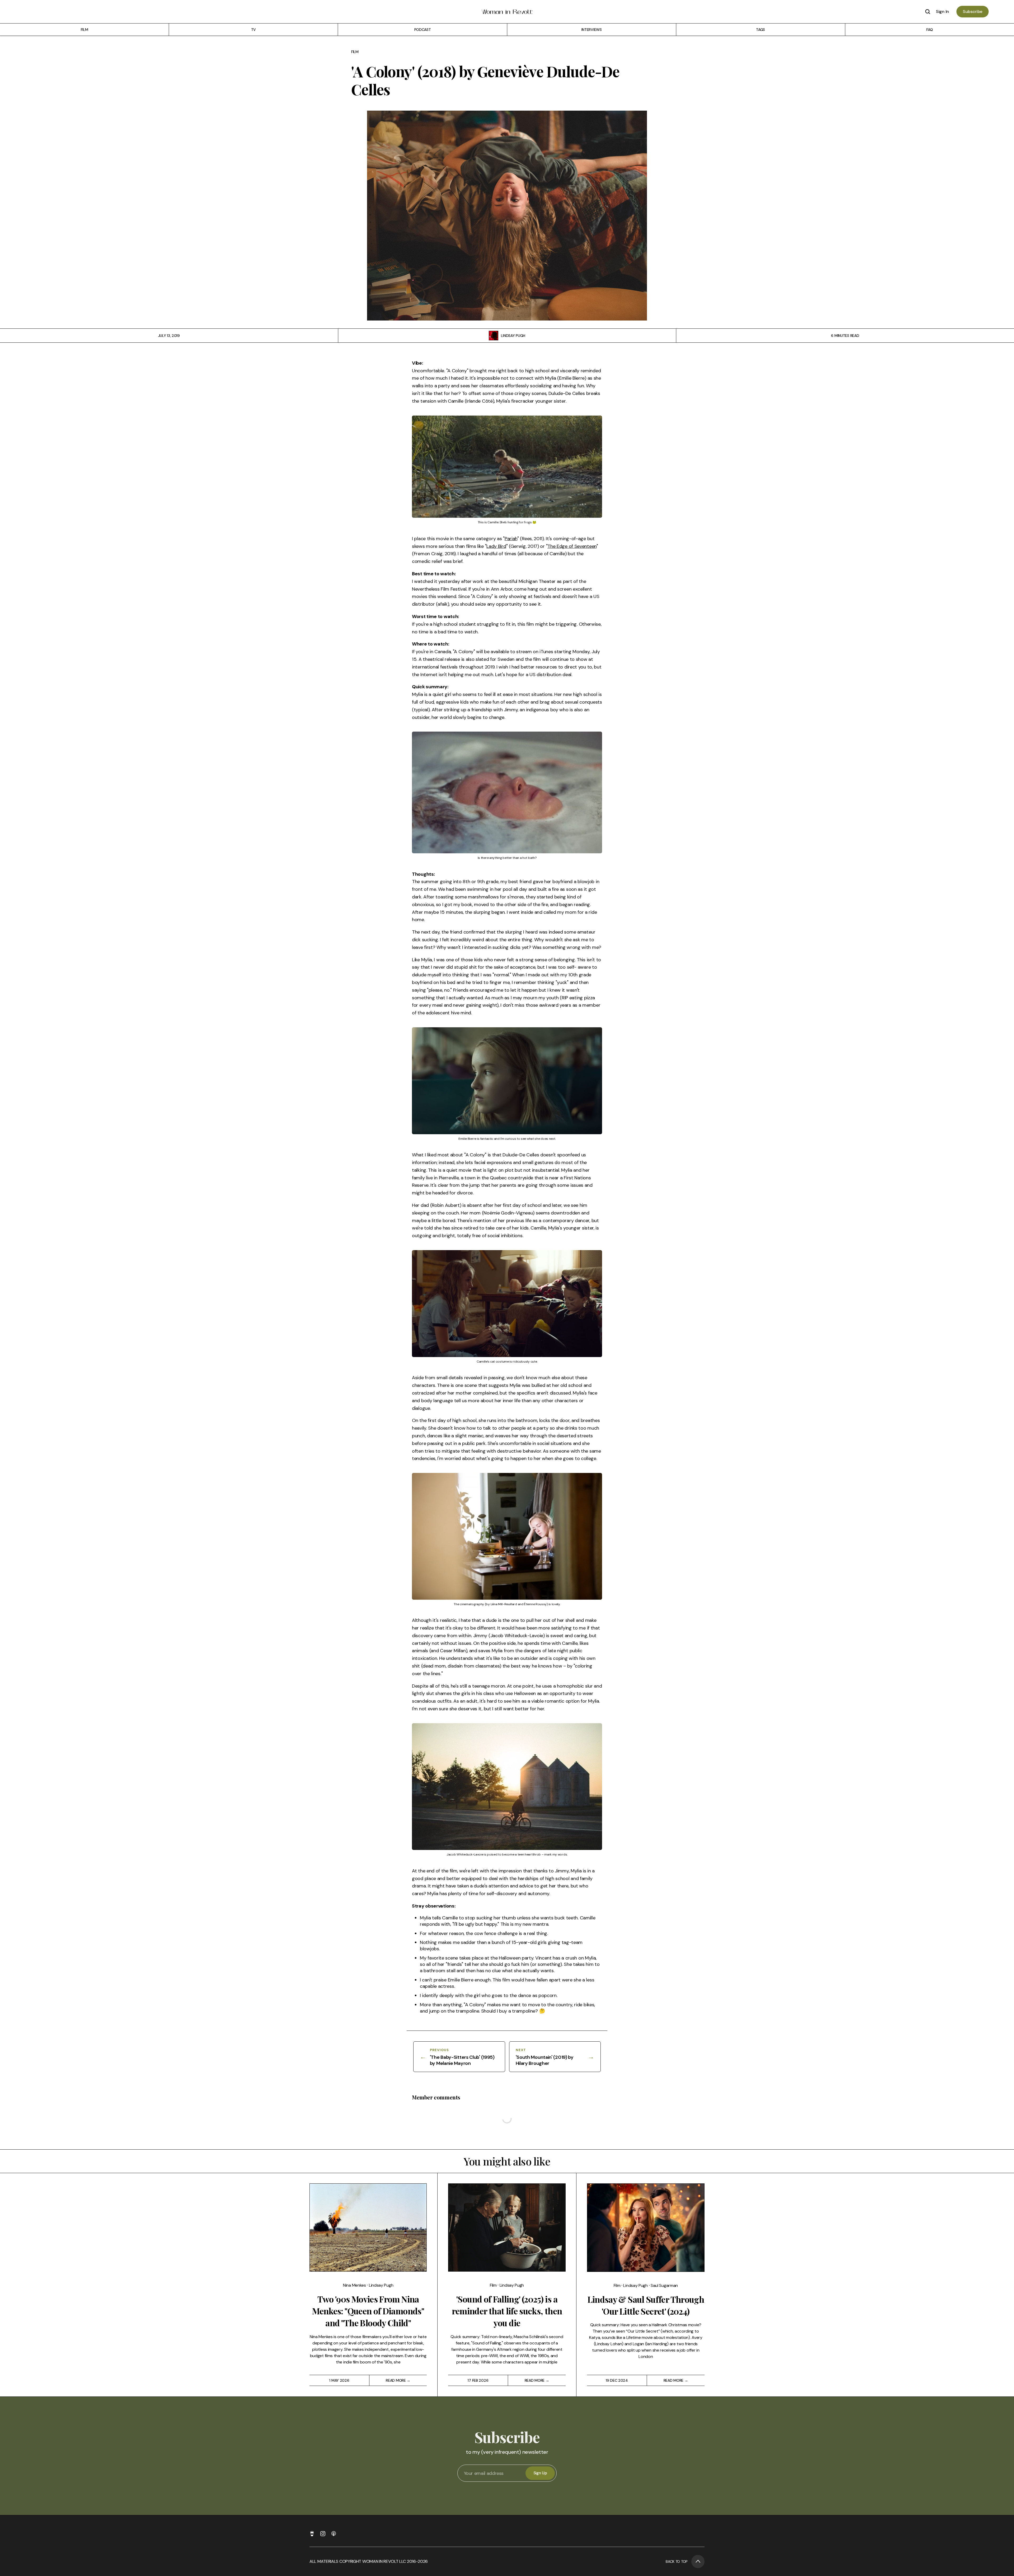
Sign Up (540, 2473)
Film (355, 52)
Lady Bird (496, 546)
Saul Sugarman (664, 2285)
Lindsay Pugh (513, 336)
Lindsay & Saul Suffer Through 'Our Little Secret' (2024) (646, 2305)
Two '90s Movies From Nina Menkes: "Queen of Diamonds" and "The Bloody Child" (368, 2311)
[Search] (928, 12)
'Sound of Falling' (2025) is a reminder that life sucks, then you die (507, 2311)
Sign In (942, 11)
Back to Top (677, 2561)
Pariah (511, 539)
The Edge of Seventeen (572, 546)
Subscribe (973, 11)
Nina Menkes (355, 2285)
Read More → (398, 2380)
